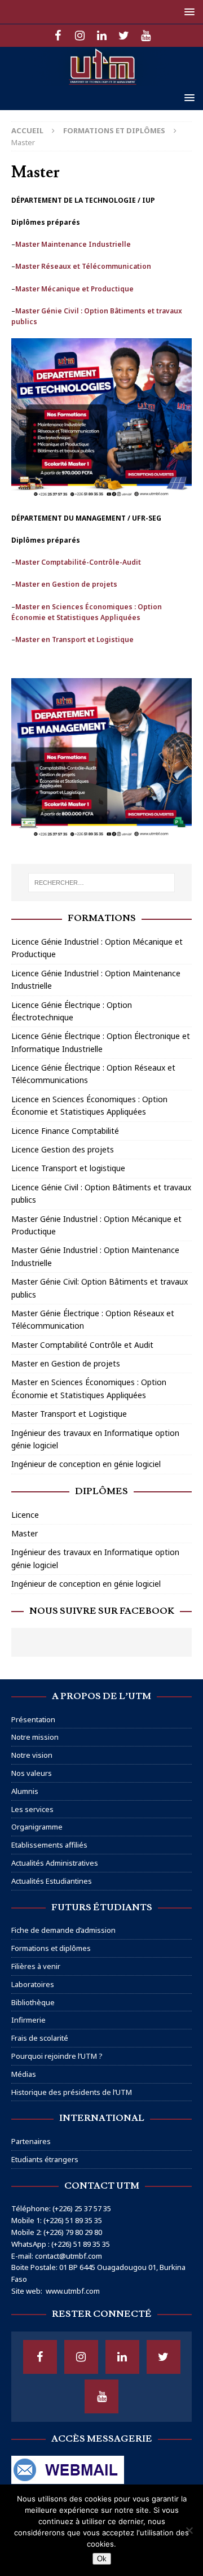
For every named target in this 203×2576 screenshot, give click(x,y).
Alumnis (25, 1791)
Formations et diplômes (51, 1948)
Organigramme (37, 1827)
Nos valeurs (32, 1773)
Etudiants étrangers (45, 2159)
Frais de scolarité (40, 2038)
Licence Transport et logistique (68, 1168)
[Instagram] (80, 36)
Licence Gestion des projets (63, 1149)
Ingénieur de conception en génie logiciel (86, 1464)
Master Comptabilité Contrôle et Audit (82, 1345)
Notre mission (35, 1737)
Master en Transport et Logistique (74, 639)
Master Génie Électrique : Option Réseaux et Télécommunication (93, 1319)
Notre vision (32, 1755)
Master (25, 1533)
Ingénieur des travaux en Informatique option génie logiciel (95, 1439)
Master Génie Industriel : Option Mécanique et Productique (96, 1225)
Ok (102, 2559)
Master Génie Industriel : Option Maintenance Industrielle (95, 1256)
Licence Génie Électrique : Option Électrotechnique (72, 1011)
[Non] (189, 2530)
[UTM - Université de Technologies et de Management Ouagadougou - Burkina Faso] (101, 79)
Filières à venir (36, 1966)
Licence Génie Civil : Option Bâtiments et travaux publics (101, 1193)
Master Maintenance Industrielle (73, 244)
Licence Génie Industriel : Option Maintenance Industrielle (96, 979)
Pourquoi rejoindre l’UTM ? (57, 2056)
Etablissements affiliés (49, 1845)
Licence (25, 1515)
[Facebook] (58, 36)
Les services (32, 1809)
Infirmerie (28, 2020)
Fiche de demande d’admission (63, 1930)
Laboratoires (33, 1984)
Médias (24, 2074)
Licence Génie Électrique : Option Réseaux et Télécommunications (93, 1074)
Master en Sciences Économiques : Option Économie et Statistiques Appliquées (89, 1388)
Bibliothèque (33, 2002)
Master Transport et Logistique (69, 1414)
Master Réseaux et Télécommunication (83, 266)
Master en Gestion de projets (66, 584)
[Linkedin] (102, 36)
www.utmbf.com (73, 2291)
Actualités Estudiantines (52, 1881)
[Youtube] (146, 36)
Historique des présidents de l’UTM (72, 2092)
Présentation (33, 1719)
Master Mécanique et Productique (74, 289)
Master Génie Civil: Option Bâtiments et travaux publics (100, 1288)
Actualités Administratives (55, 1863)
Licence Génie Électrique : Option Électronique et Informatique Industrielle (101, 1042)
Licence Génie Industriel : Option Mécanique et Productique (97, 948)
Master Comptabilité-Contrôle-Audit (78, 562)
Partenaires (31, 2141)
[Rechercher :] (101, 883)
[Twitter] (124, 36)
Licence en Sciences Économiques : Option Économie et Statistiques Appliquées (89, 1105)
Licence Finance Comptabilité (65, 1131)
